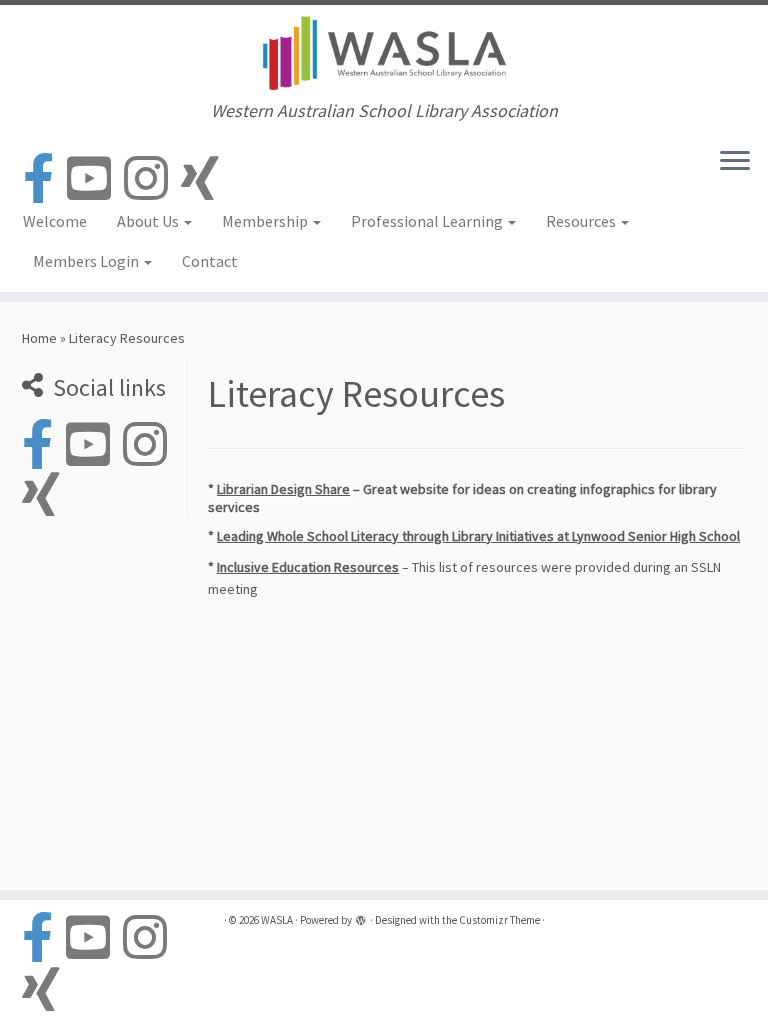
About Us (149, 221)
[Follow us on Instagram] (152, 179)
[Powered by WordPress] (361, 922)
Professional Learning (428, 221)
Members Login (87, 261)
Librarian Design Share (283, 489)
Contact (210, 261)
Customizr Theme (499, 920)
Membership (266, 221)
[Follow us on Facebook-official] (45, 179)
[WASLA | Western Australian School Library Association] (384, 53)
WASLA (277, 920)
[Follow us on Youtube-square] (95, 179)
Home (39, 338)
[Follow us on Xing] (206, 179)
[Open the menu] (735, 163)
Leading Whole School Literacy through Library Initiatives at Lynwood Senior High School (478, 536)
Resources (582, 221)
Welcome (55, 221)
